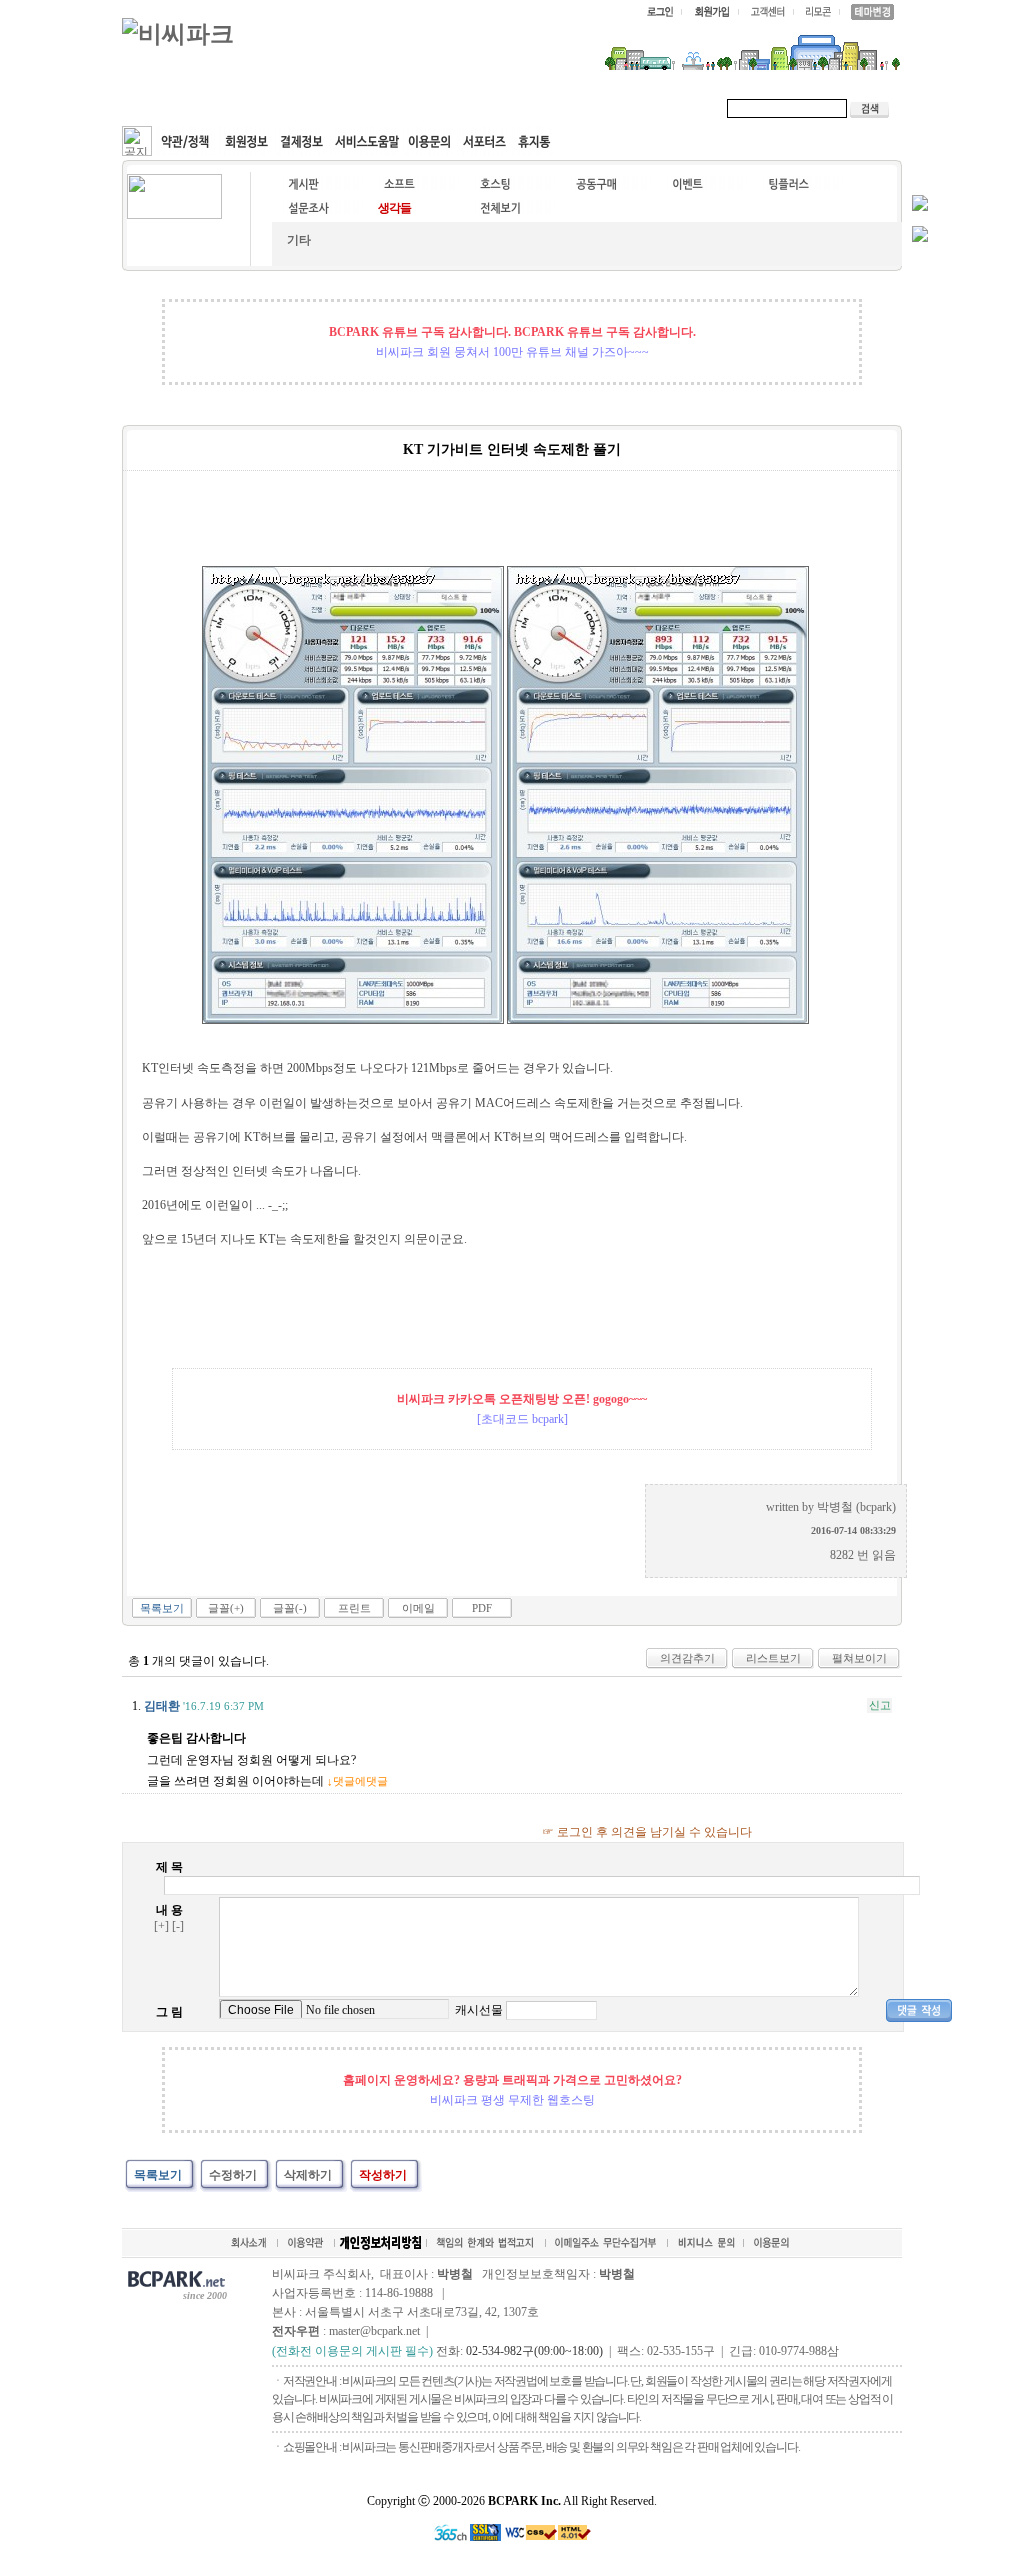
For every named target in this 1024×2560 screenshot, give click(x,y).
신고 (880, 1705)
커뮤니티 (170, 108)
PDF (482, 1608)
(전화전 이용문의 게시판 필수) (352, 2351)
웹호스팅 (338, 108)
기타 (299, 240)
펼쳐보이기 (859, 1658)
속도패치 (254, 108)
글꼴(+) (226, 1608)
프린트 (354, 1608)
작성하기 (383, 2175)
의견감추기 (687, 1658)
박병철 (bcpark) (856, 1507)
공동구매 (422, 108)
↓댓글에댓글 (357, 1781)
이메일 (418, 1608)
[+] (161, 1926)
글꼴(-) (290, 1608)
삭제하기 (308, 2175)
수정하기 (233, 2175)
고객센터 (506, 108)
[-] (178, 1926)
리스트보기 (773, 1658)
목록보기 (162, 1608)
